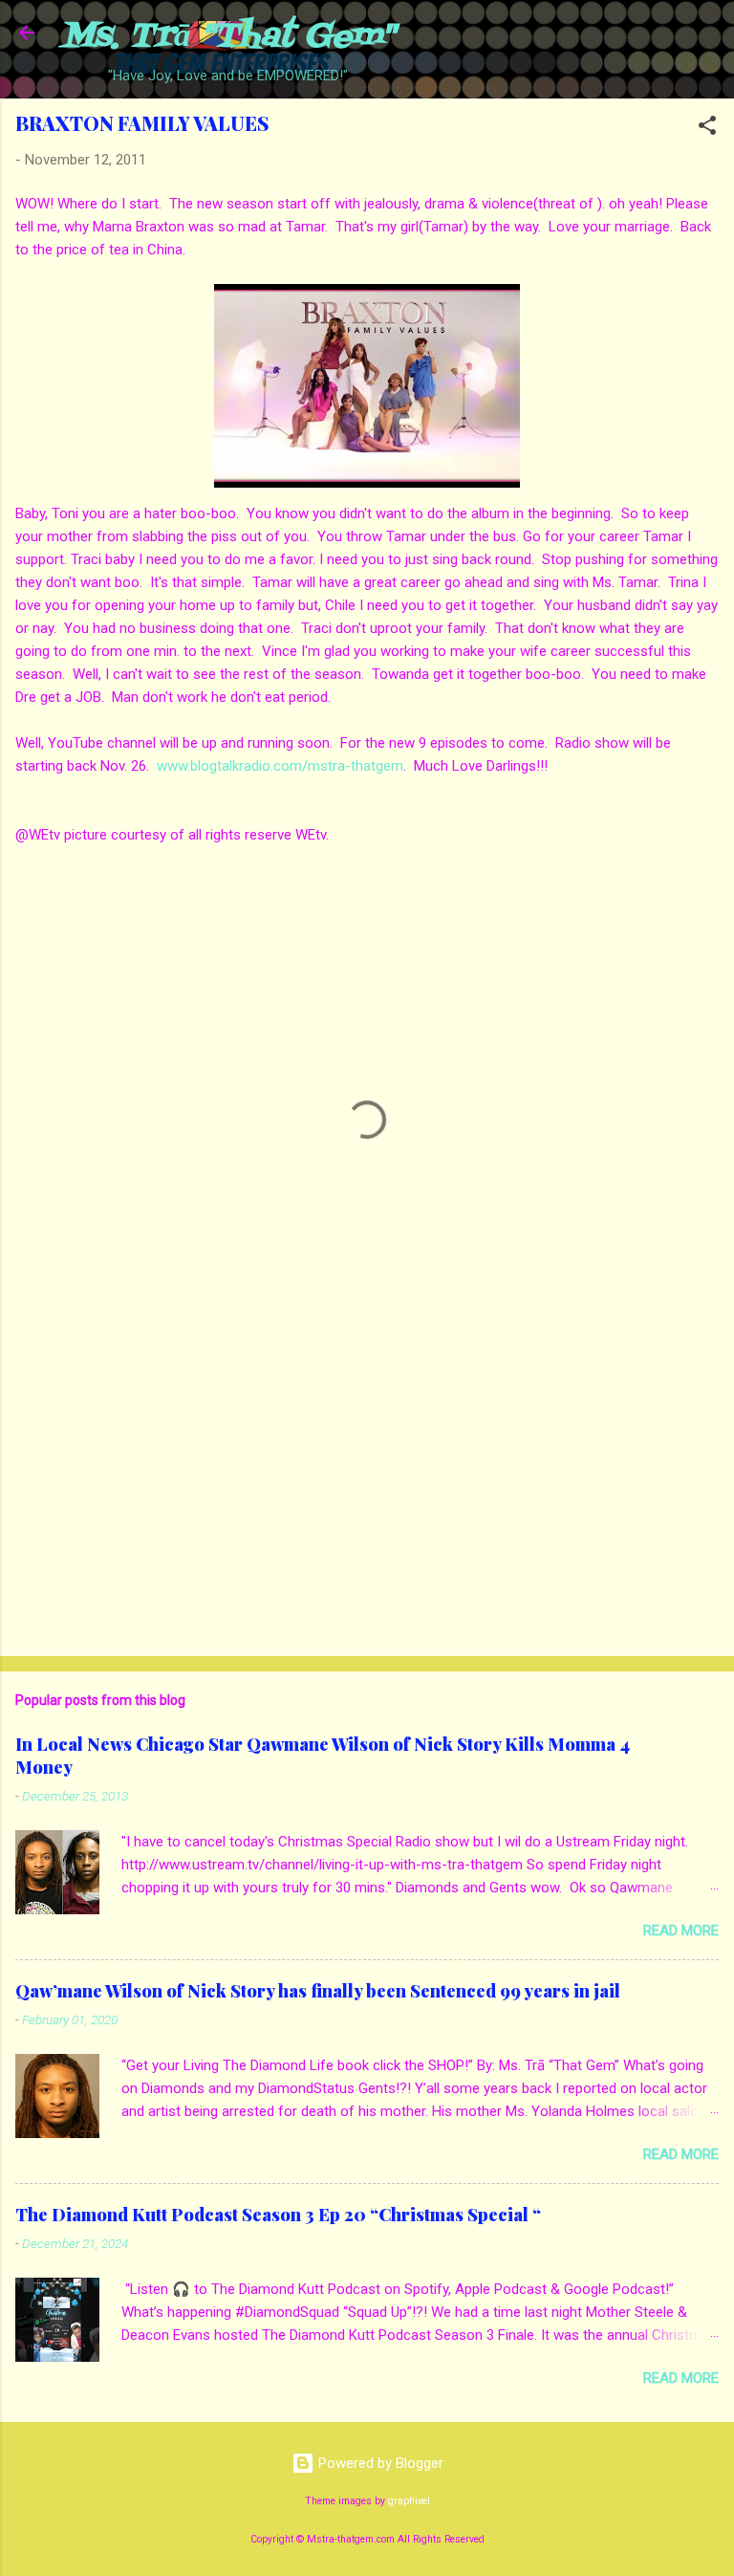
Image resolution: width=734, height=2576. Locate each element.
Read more (681, 1931)
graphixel (409, 2501)
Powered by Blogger (379, 2463)
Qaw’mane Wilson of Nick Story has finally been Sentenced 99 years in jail (318, 1991)
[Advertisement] (367, 1492)
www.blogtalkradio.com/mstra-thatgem (280, 766)
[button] (707, 129)
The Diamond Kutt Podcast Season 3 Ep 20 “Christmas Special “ (278, 2215)
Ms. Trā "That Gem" (228, 37)
